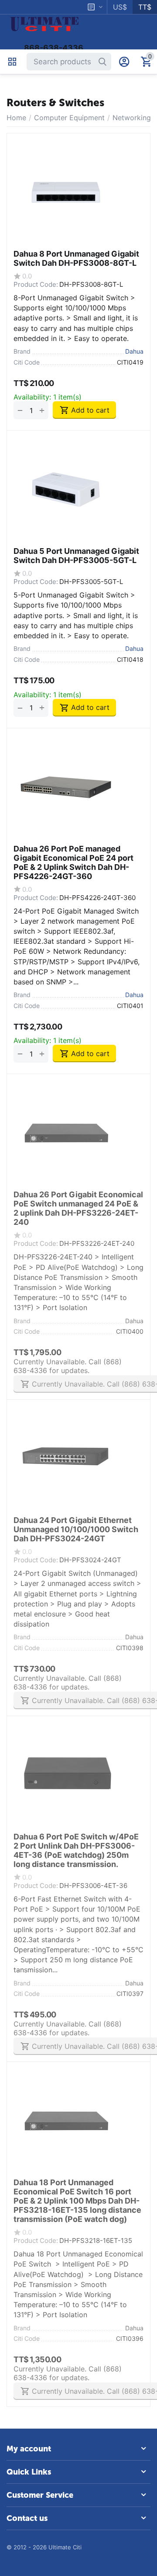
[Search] (102, 62)
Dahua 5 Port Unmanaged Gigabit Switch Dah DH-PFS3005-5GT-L (76, 556)
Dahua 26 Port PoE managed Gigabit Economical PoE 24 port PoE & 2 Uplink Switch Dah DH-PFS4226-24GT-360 (73, 862)
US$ (120, 7)
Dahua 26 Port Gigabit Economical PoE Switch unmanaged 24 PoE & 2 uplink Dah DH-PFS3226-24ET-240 (78, 1208)
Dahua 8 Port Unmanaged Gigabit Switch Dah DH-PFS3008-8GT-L (76, 258)
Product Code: (36, 284)
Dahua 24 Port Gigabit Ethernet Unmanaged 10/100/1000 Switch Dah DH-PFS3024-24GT (76, 1529)
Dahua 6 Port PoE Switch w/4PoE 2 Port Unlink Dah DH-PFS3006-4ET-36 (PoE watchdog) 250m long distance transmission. (76, 1850)
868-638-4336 (54, 48)
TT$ (145, 7)
